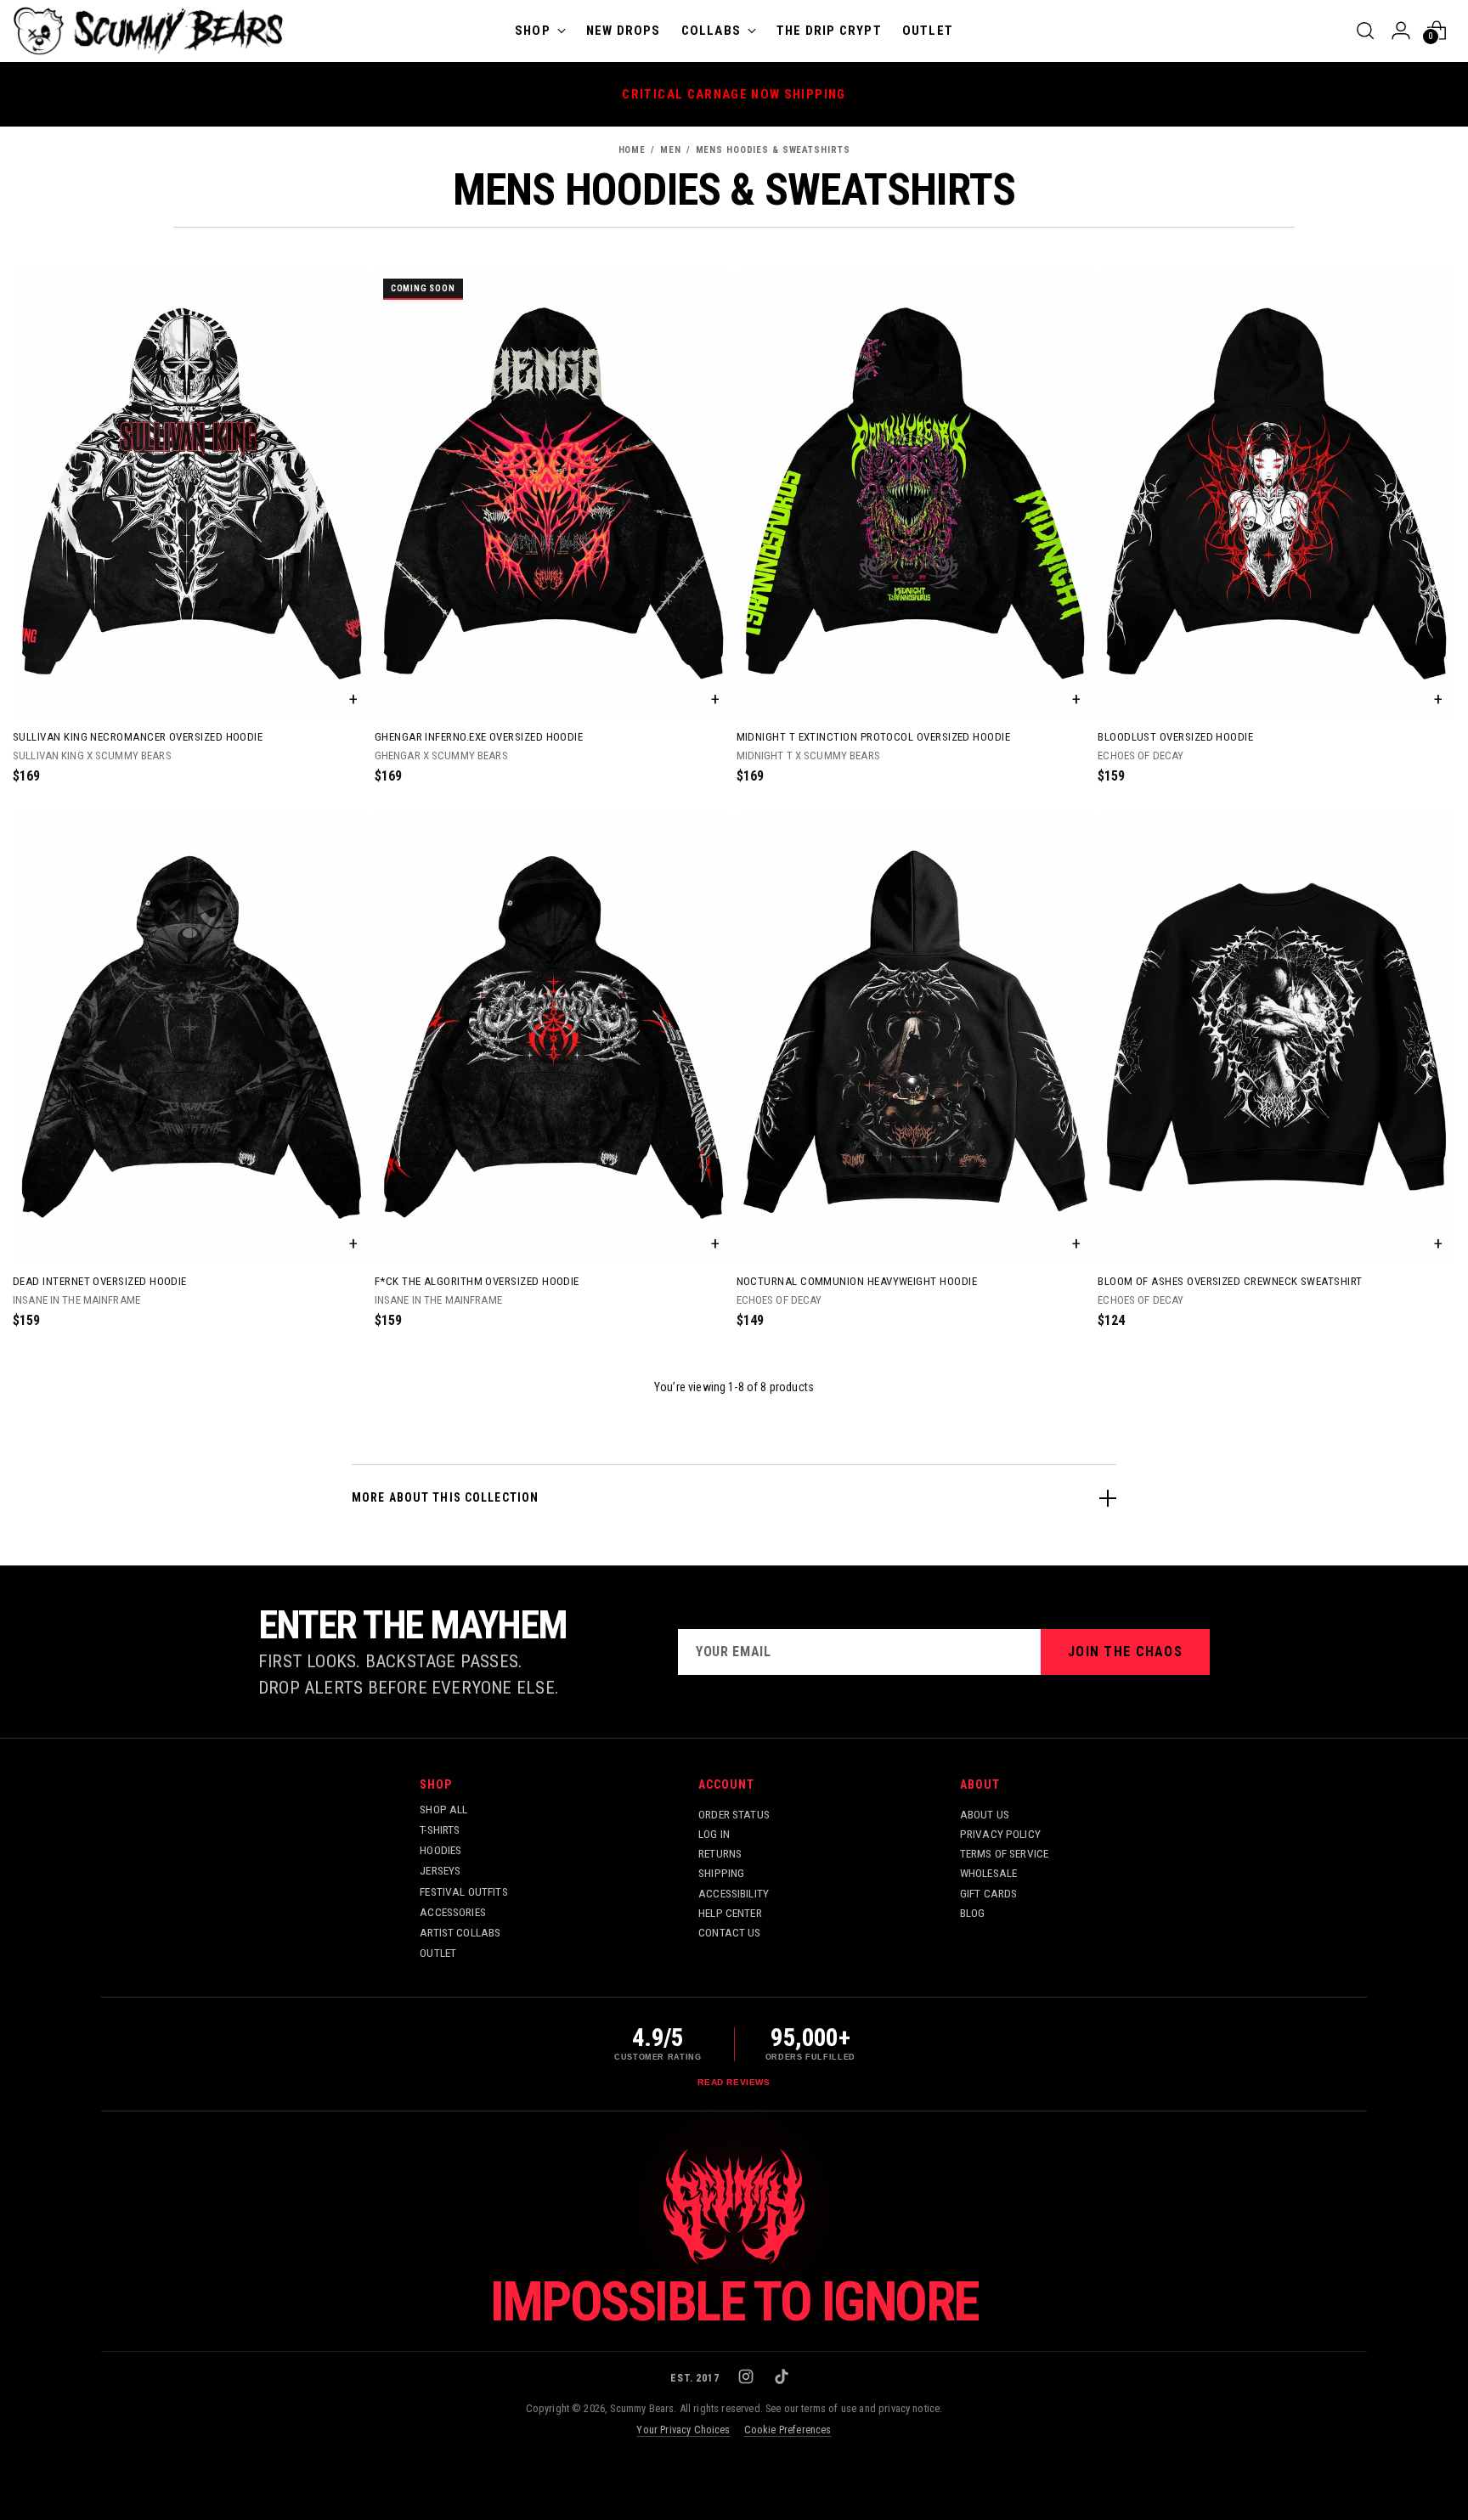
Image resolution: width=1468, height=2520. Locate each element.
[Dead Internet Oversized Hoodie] (192, 1037)
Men (671, 150)
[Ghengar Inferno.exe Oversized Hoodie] (553, 493)
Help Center (730, 1913)
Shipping (721, 1873)
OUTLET (438, 1953)
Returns (720, 1853)
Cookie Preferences (788, 2430)
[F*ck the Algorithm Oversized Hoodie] (553, 1037)
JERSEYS (440, 1870)
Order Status (734, 1814)
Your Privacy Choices (683, 2430)
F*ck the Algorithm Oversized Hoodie (477, 1281)
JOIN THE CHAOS (1125, 1652)
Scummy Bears (642, 2408)
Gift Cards (989, 1893)
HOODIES (440, 1850)
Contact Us (730, 1932)
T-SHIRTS (440, 1829)
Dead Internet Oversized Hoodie (100, 1281)
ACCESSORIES (453, 1912)
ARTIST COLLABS (460, 1932)
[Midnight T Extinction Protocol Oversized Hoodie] (915, 493)
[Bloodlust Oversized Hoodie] (1276, 493)
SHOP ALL (443, 1809)
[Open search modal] (1365, 31)
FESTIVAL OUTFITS (464, 1891)
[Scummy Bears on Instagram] (748, 2378)
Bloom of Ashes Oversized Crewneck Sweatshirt (1230, 1281)
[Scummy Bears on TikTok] (783, 2378)
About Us (985, 1814)
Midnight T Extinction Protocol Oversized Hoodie (874, 737)
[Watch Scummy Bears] (734, 2207)
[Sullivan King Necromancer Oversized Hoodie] (192, 493)
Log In (714, 1834)
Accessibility (734, 1893)
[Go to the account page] (1401, 31)
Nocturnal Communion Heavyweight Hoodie (857, 1281)
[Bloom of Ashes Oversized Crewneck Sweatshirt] (1276, 1037)
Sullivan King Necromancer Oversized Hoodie (138, 737)
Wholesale (988, 1873)
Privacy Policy (1000, 1834)
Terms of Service (1005, 1853)
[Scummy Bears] (149, 31)
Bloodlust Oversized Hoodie (1175, 737)
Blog (973, 1913)
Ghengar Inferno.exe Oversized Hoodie (479, 737)
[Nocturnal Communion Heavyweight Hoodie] (915, 1037)
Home (632, 150)
